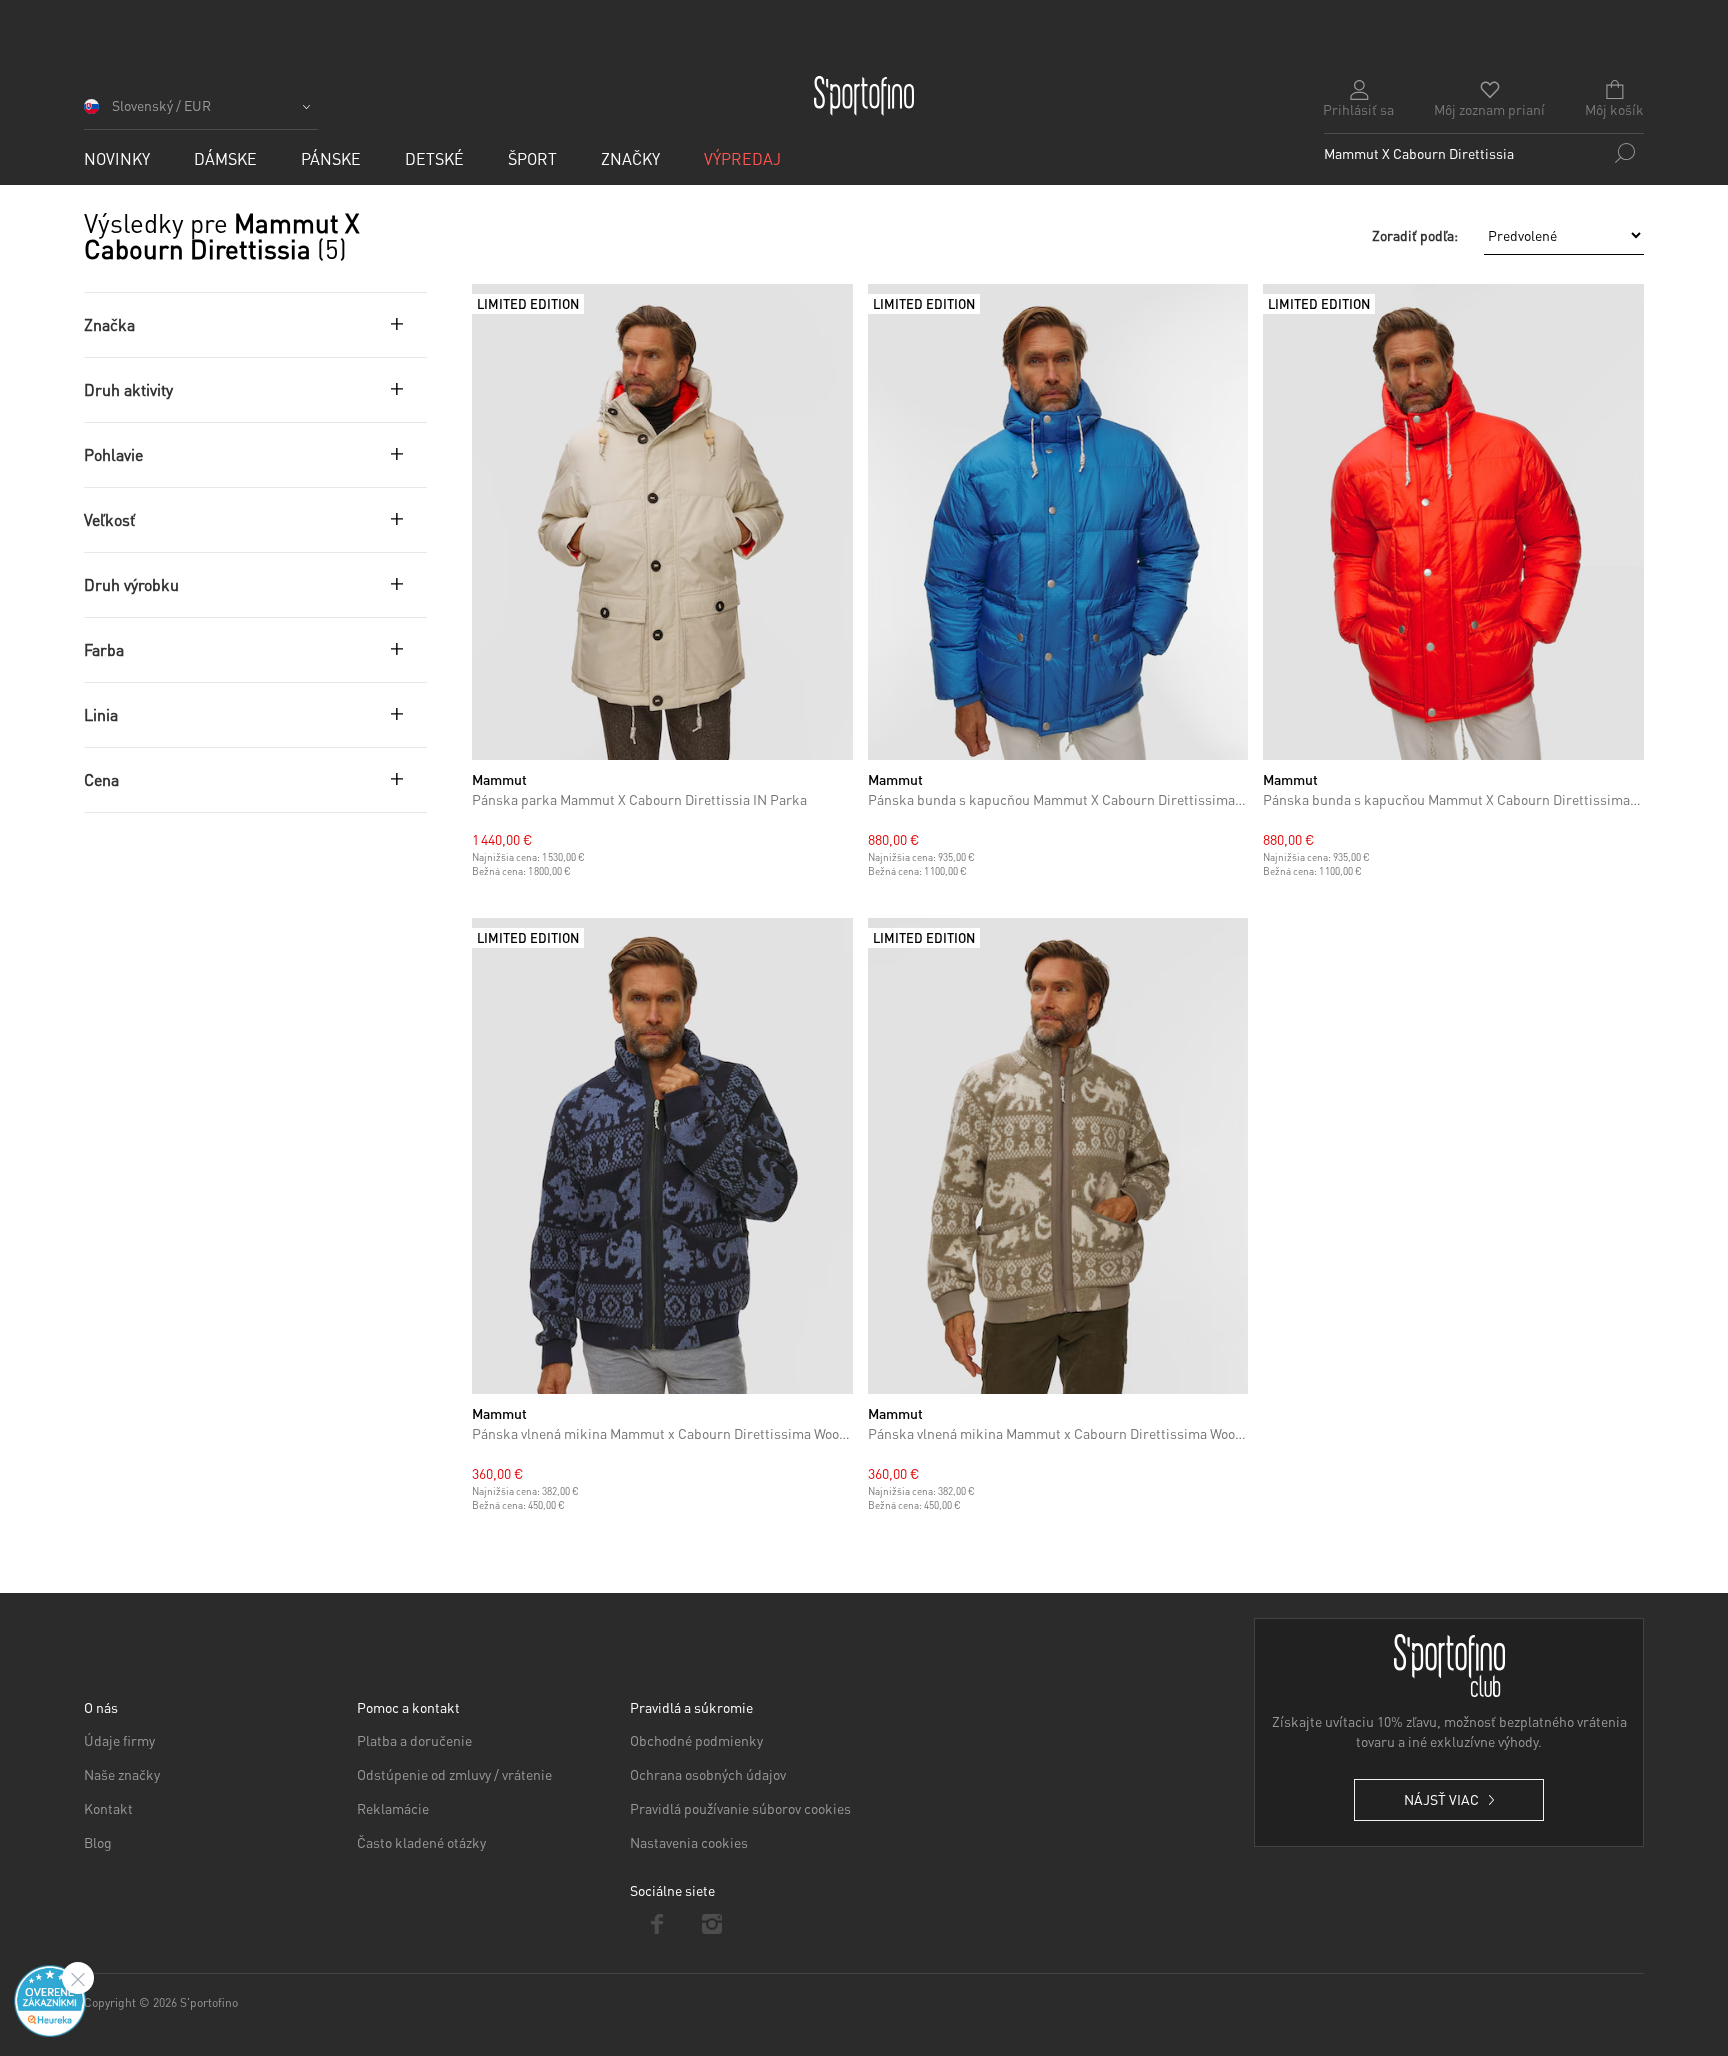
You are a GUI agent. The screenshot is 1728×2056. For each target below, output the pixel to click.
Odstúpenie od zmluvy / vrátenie (454, 1774)
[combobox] (1484, 153)
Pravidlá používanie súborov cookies (740, 1808)
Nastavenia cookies (689, 1842)
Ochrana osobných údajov (708, 1774)
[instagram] (712, 1924)
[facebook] (657, 1924)
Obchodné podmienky (696, 1740)
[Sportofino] (864, 96)
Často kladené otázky (421, 1842)
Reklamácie (393, 1808)
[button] (201, 112)
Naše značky (122, 1774)
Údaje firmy (119, 1740)
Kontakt (108, 1808)
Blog (98, 1842)
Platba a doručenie (414, 1740)
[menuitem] (117, 158)
